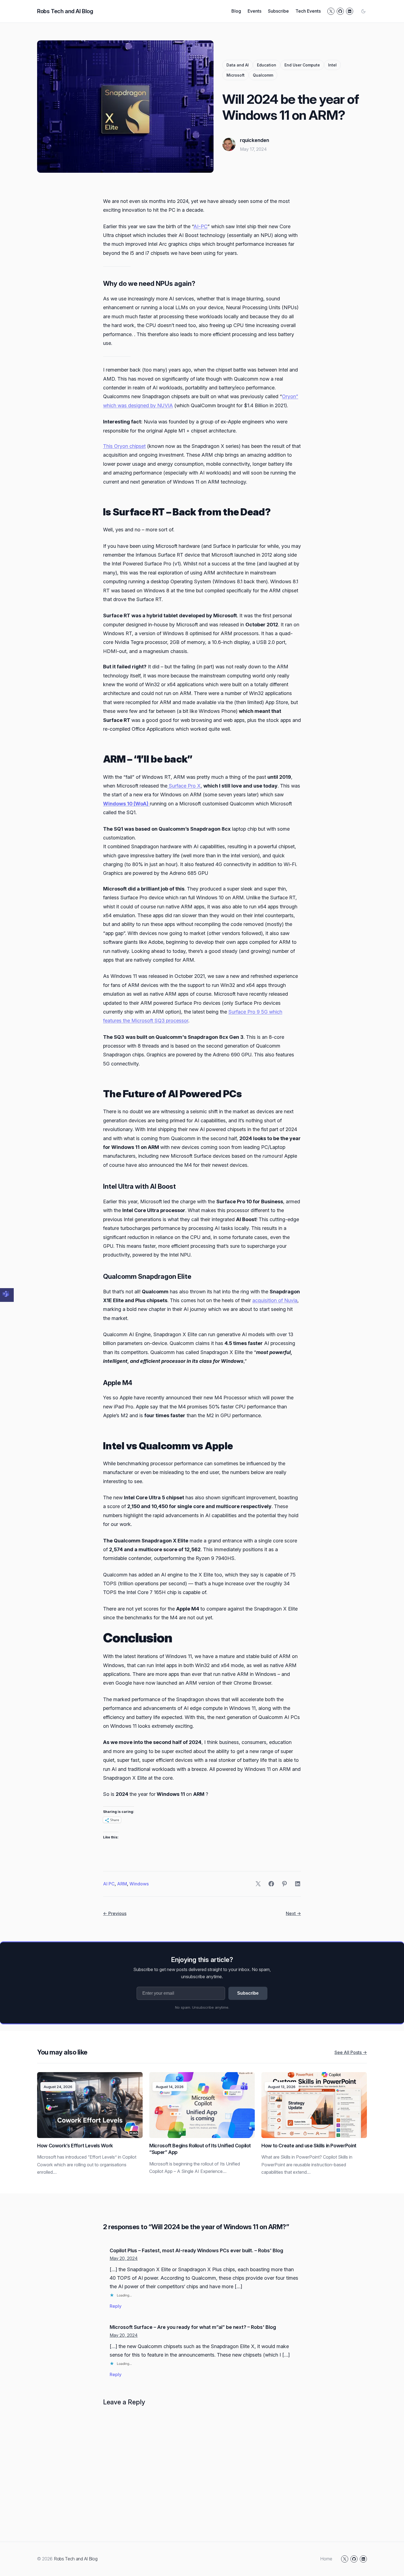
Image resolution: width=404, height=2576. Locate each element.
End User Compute (302, 65)
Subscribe (248, 1993)
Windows (139, 1884)
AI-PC (200, 226)
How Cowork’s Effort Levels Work (75, 2146)
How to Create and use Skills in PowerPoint (309, 2146)
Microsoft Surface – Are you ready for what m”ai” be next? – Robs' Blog (193, 2327)
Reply (116, 2306)
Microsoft (236, 75)
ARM (122, 1884)
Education (267, 65)
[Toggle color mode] (363, 11)
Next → (293, 1913)
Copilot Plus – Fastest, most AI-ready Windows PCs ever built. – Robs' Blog (196, 2250)
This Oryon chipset (124, 446)
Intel (332, 65)
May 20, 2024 (124, 2258)
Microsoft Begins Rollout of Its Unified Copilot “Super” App (200, 2149)
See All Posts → (351, 2052)
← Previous (115, 1913)
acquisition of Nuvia (275, 1300)
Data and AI (238, 65)
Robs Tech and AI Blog (65, 11)
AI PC (109, 1884)
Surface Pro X (184, 786)
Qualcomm (263, 75)
